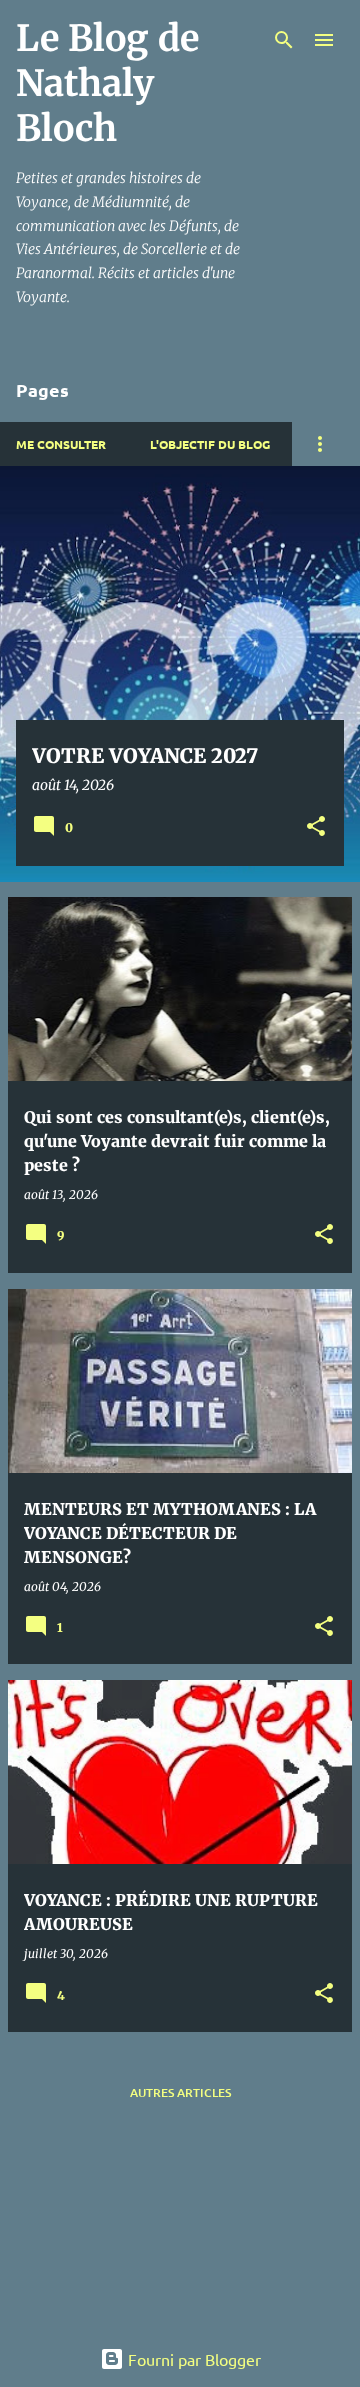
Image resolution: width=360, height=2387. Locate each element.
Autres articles (180, 2092)
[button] (316, 827)
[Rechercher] (284, 40)
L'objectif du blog (210, 444)
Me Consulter (61, 444)
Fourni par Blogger (192, 2359)
